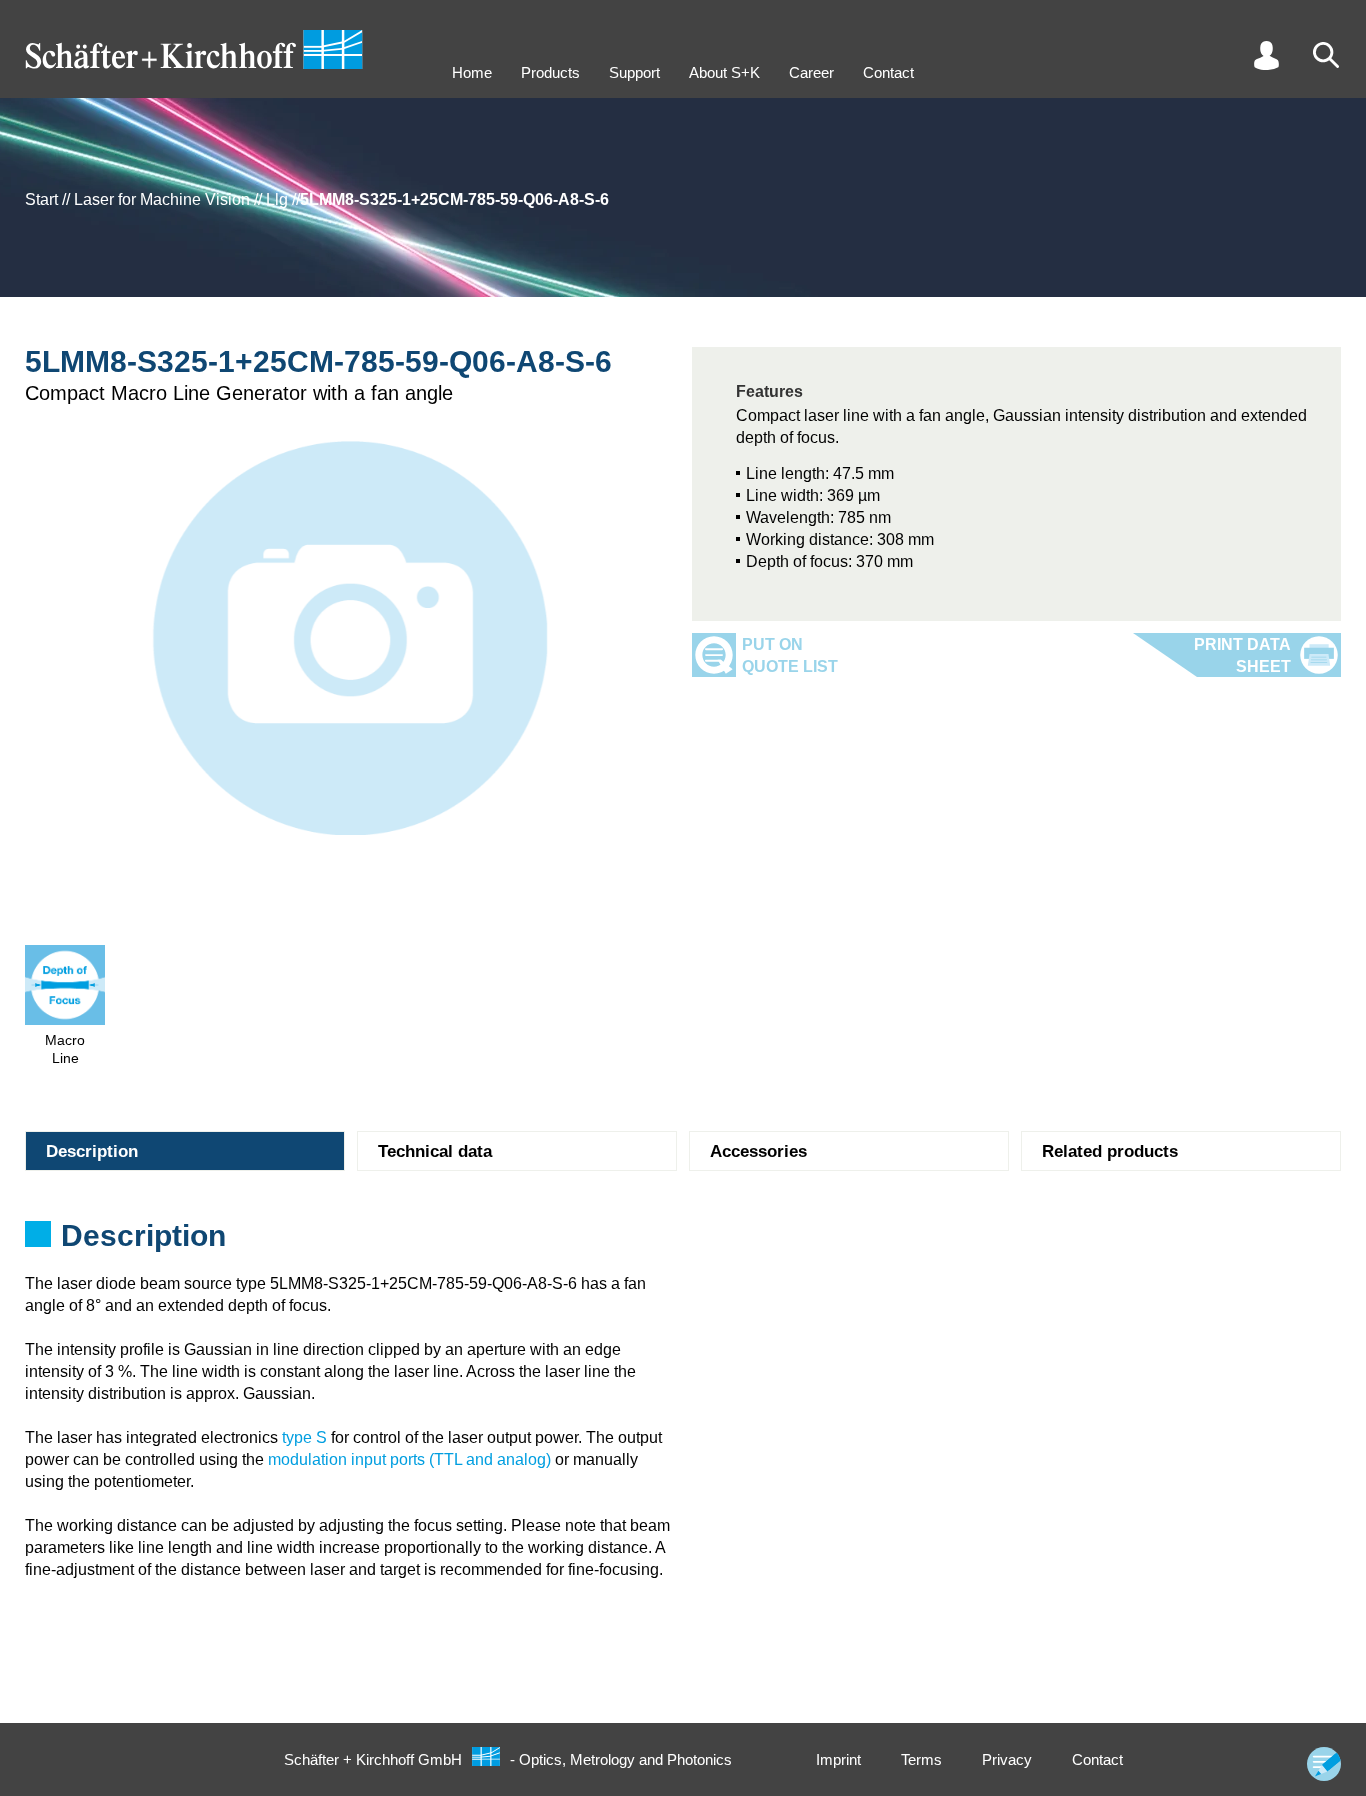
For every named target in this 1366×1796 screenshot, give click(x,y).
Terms (921, 1759)
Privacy (1007, 1759)
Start (41, 199)
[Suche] (1326, 55)
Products (550, 72)
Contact (888, 72)
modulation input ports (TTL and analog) (409, 1459)
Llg (277, 199)
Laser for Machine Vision (162, 199)
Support (634, 72)
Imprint (838, 1759)
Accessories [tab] (758, 1151)
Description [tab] (92, 1151)
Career (811, 72)
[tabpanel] (683, 1242)
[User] (1266, 55)
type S (304, 1437)
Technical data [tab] (435, 1151)
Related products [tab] (1110, 1151)
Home (472, 72)
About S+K (724, 72)
